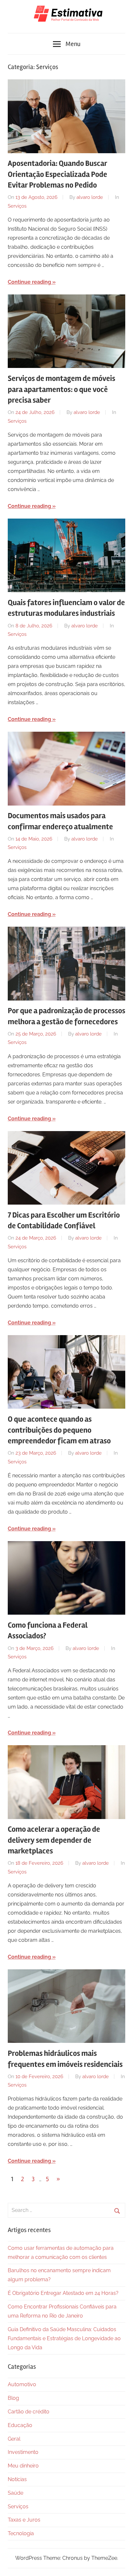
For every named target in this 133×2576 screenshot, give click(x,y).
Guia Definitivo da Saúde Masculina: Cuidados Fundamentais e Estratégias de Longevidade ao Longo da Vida (64, 2338)
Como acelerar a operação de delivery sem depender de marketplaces (54, 1840)
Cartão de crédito (29, 2412)
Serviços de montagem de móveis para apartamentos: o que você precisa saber (61, 389)
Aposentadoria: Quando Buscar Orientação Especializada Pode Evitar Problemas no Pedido (57, 174)
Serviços (17, 206)
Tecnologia (21, 2533)
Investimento (23, 2452)
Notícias (17, 2479)
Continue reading (29, 282)
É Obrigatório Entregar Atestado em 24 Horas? (63, 2293)
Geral (14, 2439)
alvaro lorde (90, 197)
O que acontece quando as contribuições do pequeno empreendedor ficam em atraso (59, 1430)
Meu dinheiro (23, 2466)
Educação (20, 2425)
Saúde (15, 2493)
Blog (13, 2398)
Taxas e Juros (24, 2520)
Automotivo (22, 2384)
